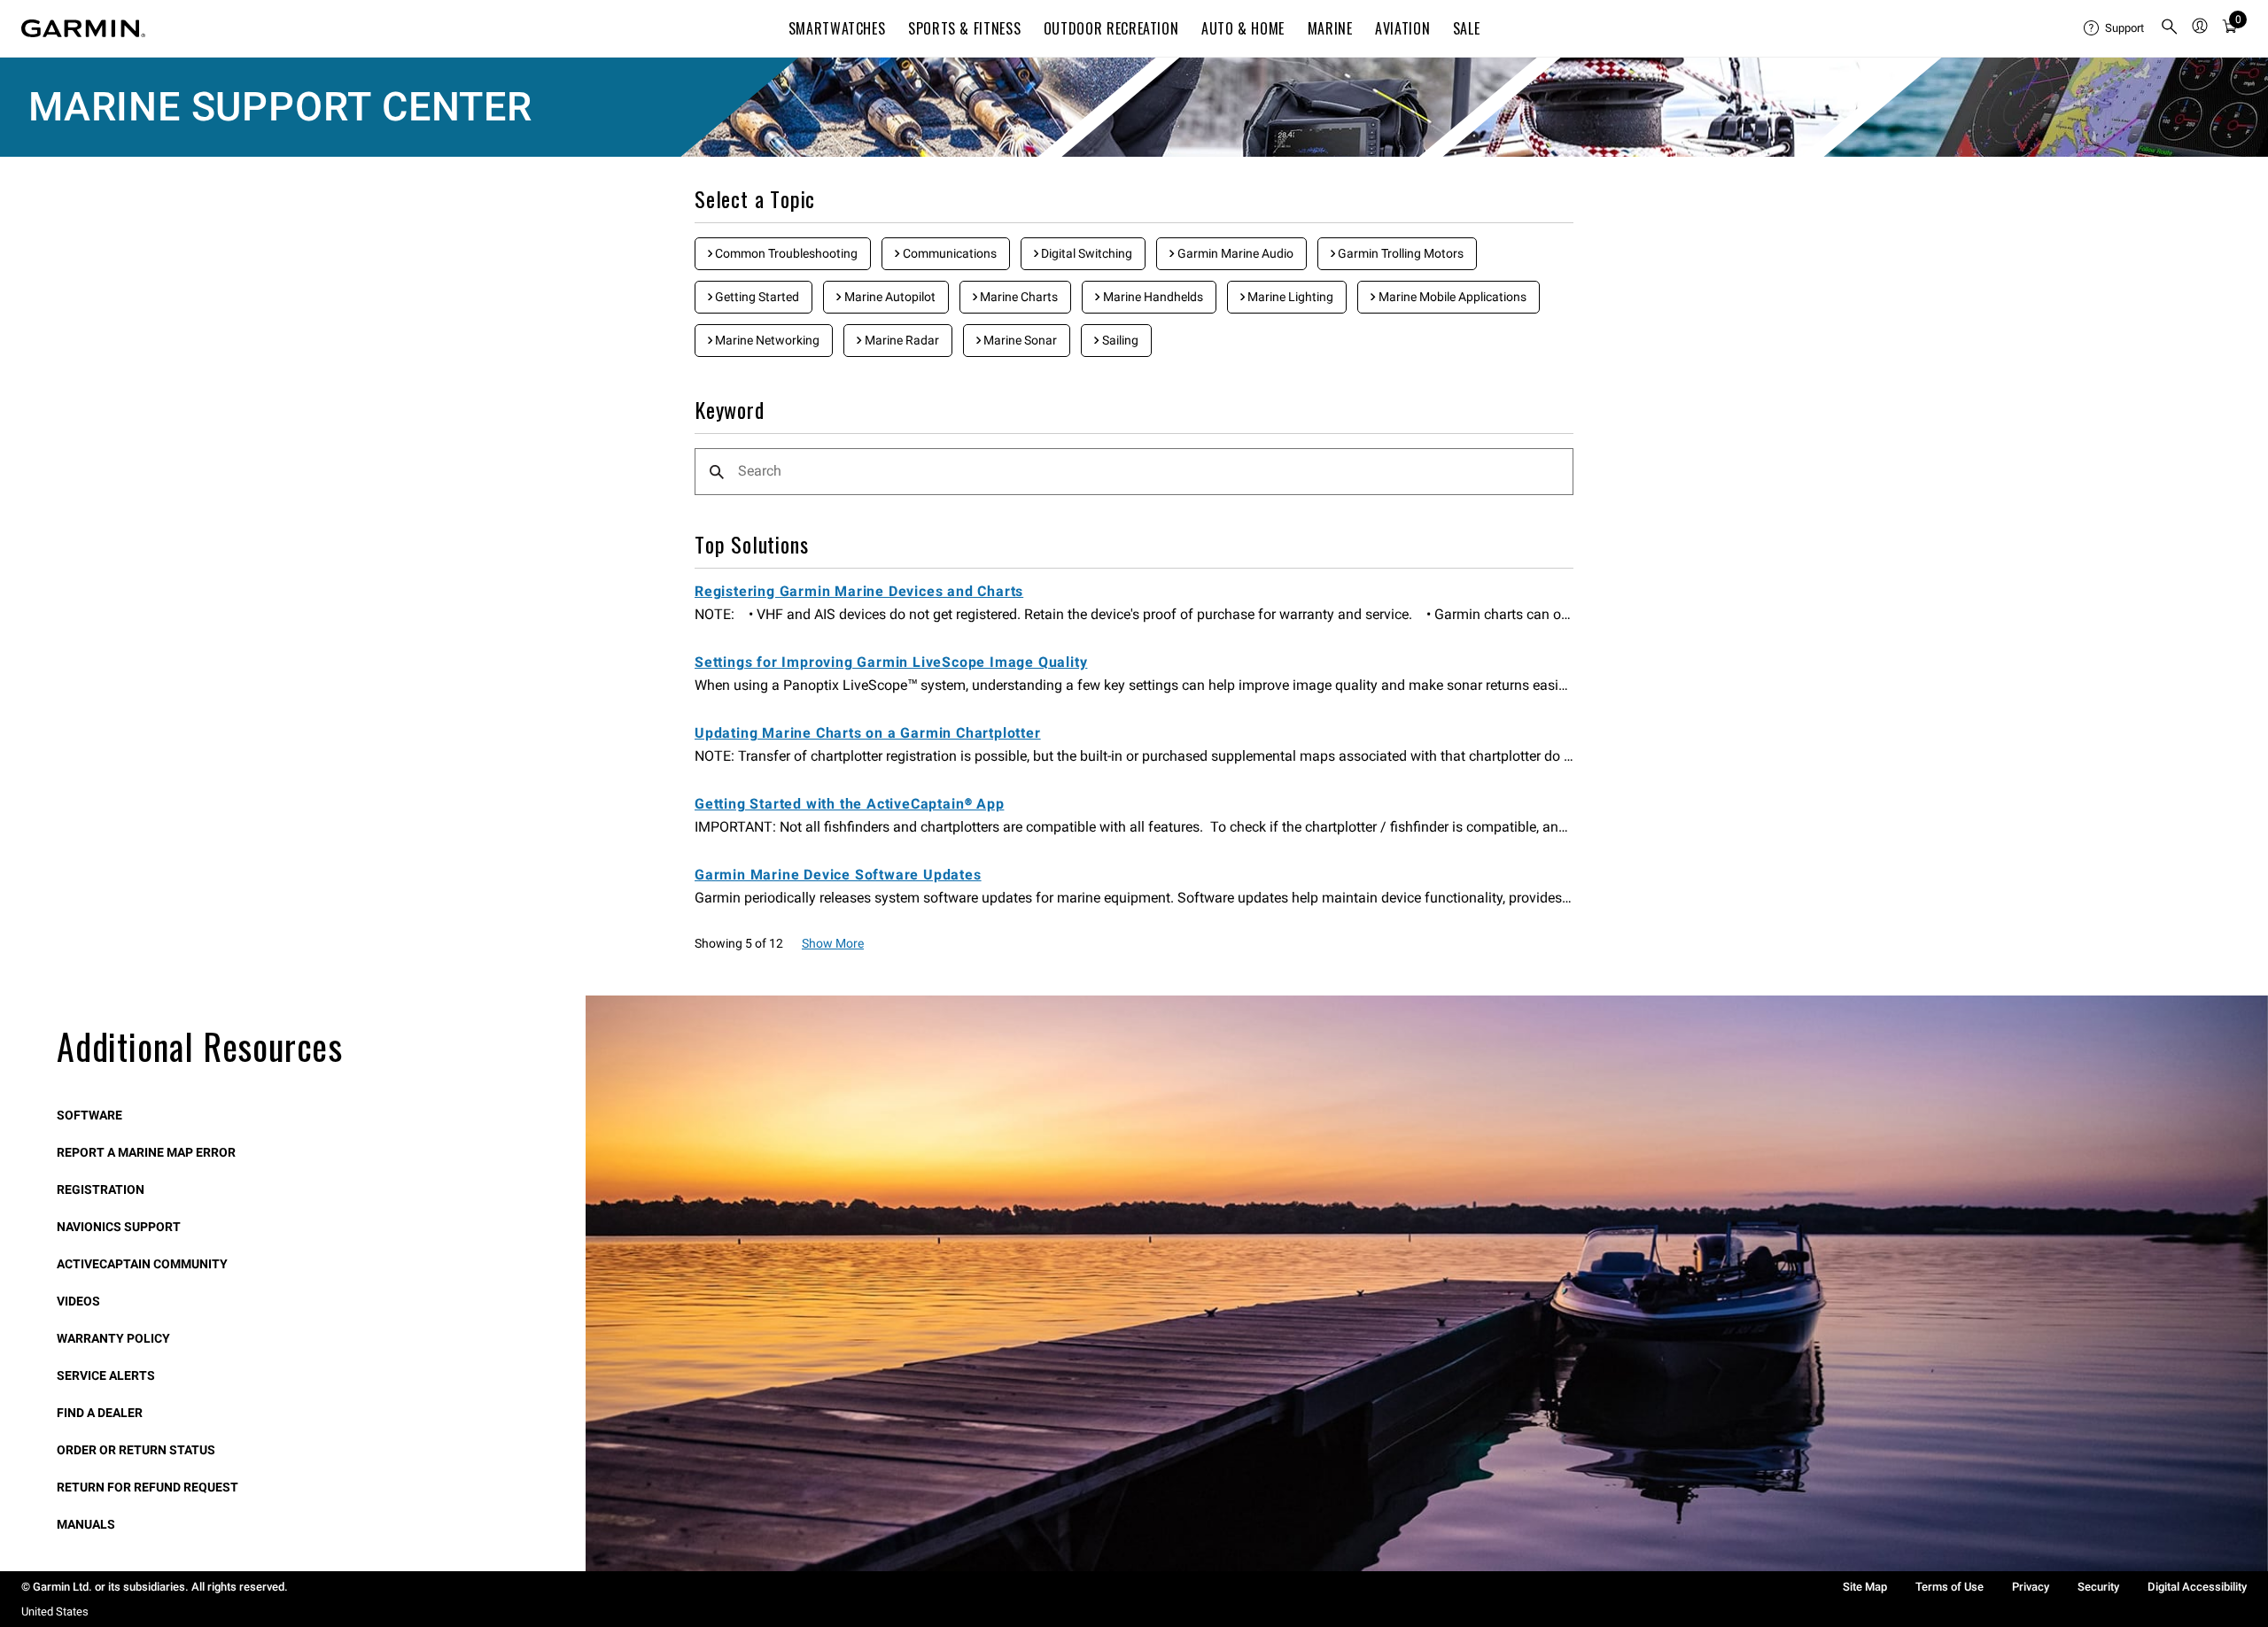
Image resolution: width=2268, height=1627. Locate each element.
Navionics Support (119, 1227)
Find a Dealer (100, 1413)
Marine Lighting (1289, 297)
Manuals (86, 1524)
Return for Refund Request (148, 1487)
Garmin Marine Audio (1234, 253)
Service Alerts (106, 1375)
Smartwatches (837, 28)
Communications (948, 253)
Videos (78, 1301)
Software (89, 1115)
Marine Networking (766, 340)
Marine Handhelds (1152, 297)
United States (55, 1612)
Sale (1467, 28)
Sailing (1119, 340)
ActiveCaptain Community (142, 1264)
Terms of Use (1950, 1587)
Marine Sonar (1019, 340)
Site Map (1865, 1587)
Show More (833, 943)
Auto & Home (1243, 28)
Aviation (1402, 28)
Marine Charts (1017, 297)
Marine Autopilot (889, 297)
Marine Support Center (280, 107)
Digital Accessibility (2197, 1587)
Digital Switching (1085, 253)
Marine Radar (901, 340)
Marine (1330, 28)
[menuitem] (2115, 28)
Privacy (2031, 1587)
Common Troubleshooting (785, 253)
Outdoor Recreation (1111, 28)
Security (2098, 1587)
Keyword (730, 411)
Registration (101, 1189)
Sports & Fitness (964, 28)
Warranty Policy (113, 1338)
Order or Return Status (136, 1450)
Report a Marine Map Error (146, 1152)
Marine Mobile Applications (1451, 297)
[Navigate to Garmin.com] (83, 28)
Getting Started (756, 297)
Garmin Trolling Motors (1399, 253)
